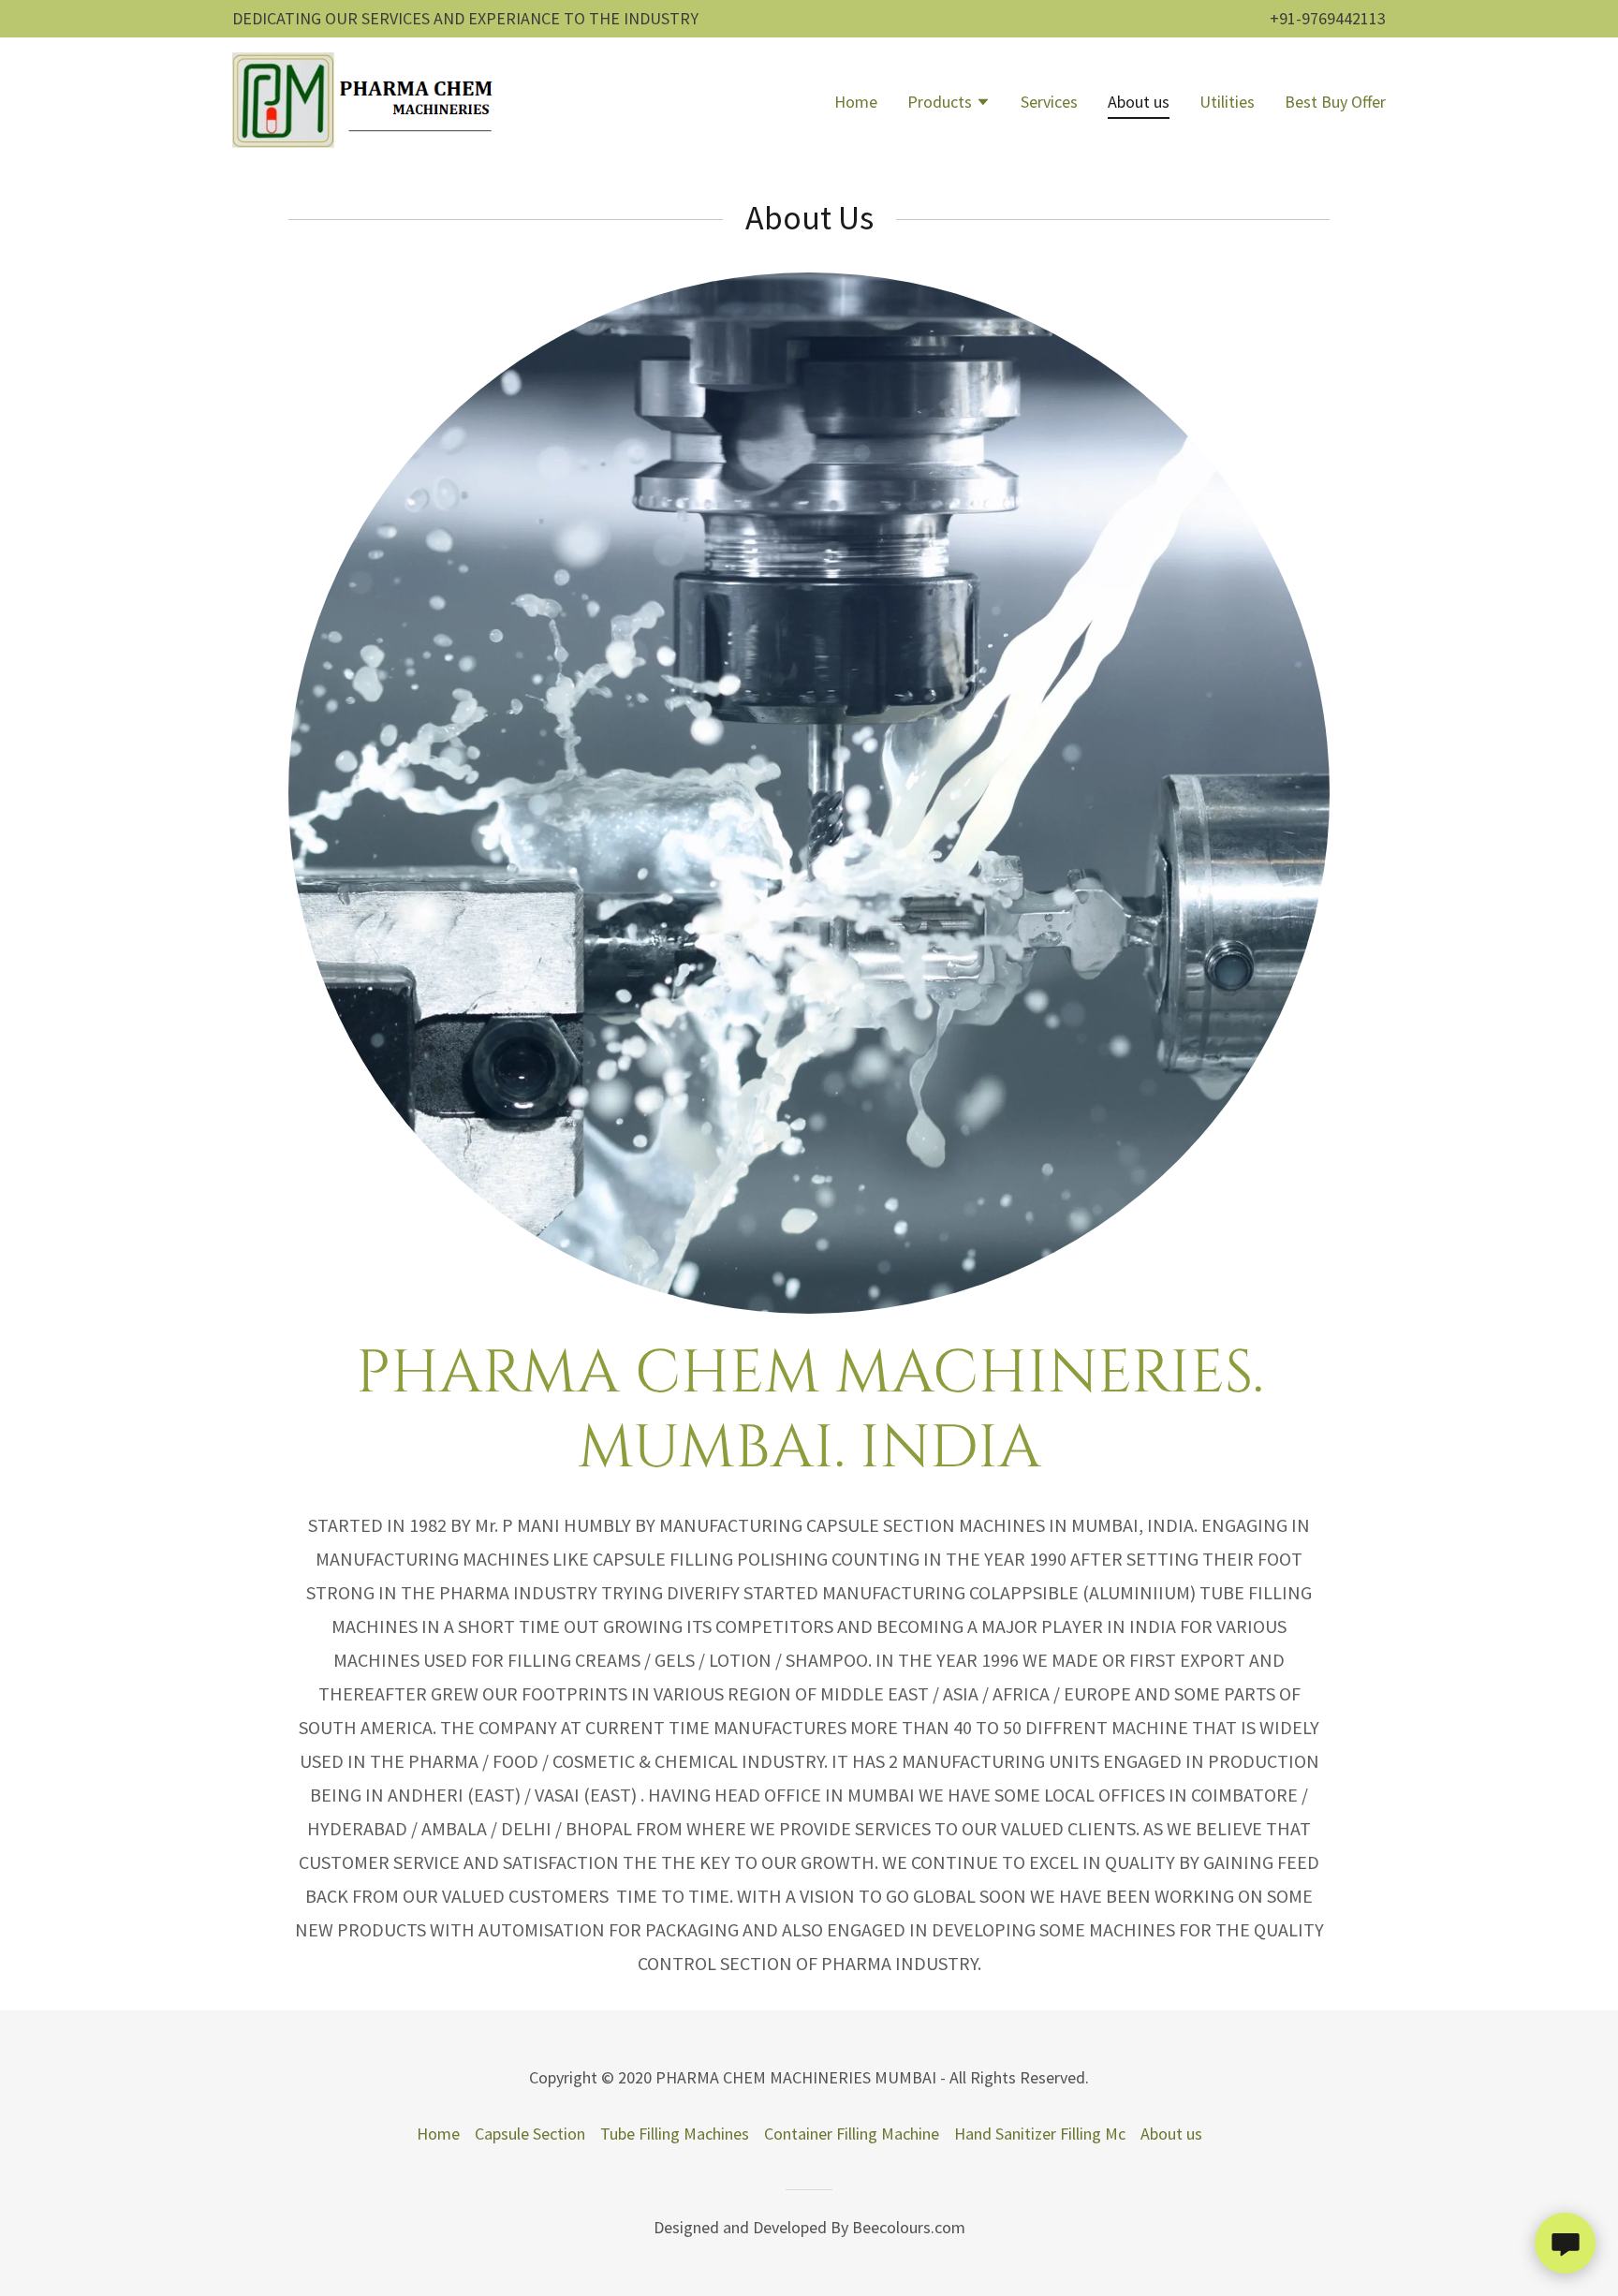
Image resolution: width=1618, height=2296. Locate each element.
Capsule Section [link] (530, 2134)
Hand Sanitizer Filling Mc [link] (1040, 2134)
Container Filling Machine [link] (852, 2134)
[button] (949, 104)
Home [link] (856, 102)
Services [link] (1049, 102)
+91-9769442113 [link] (1328, 18)
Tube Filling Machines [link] (675, 2134)
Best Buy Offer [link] (1335, 102)
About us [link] (1139, 102)
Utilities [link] (1227, 102)
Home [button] (438, 2134)
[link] (367, 100)
